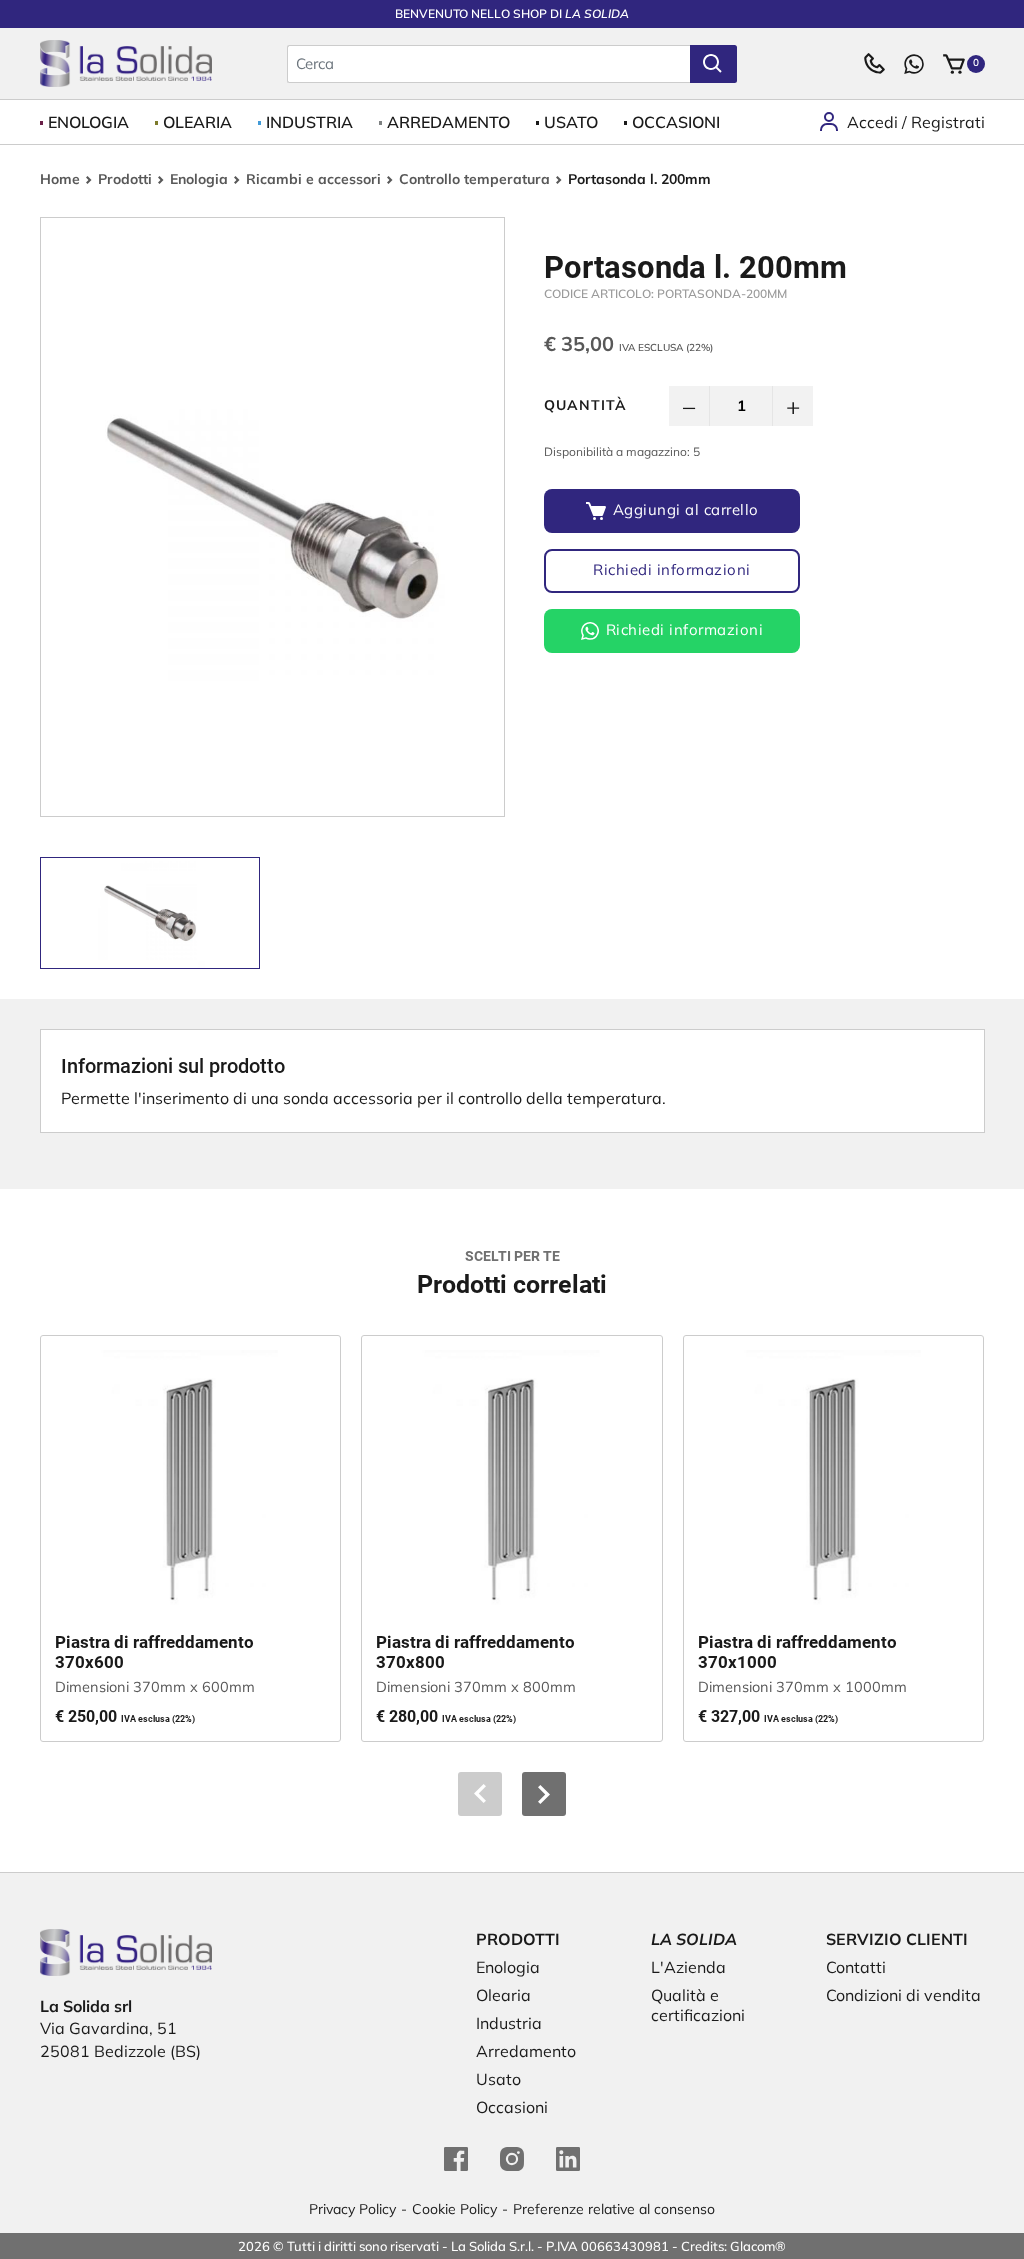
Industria (309, 122)
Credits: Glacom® (733, 2246)
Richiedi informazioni (672, 569)
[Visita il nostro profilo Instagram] (512, 2159)
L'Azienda (688, 1967)
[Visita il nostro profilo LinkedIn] (568, 2159)
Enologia (88, 122)
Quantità (585, 405)
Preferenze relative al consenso (614, 2209)
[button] (544, 1794)
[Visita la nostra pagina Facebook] (456, 2159)
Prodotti (125, 179)
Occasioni (676, 122)
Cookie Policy (454, 2209)
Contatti (856, 1967)
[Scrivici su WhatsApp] (914, 64)
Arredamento (448, 122)
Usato (571, 122)
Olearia (197, 122)
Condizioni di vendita (903, 1995)
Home (60, 179)
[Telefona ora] (874, 64)
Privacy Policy (352, 2209)
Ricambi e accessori (313, 179)
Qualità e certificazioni (698, 2005)
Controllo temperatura (474, 179)
